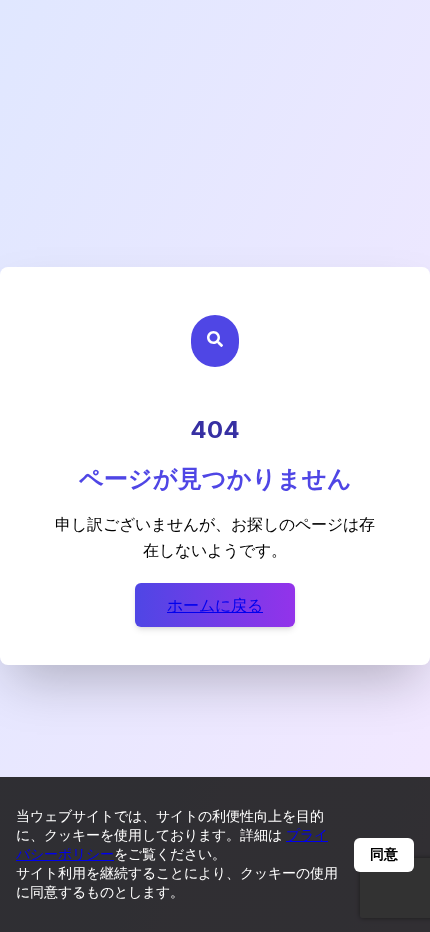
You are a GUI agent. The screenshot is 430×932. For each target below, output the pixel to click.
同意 (384, 854)
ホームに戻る (215, 605)
